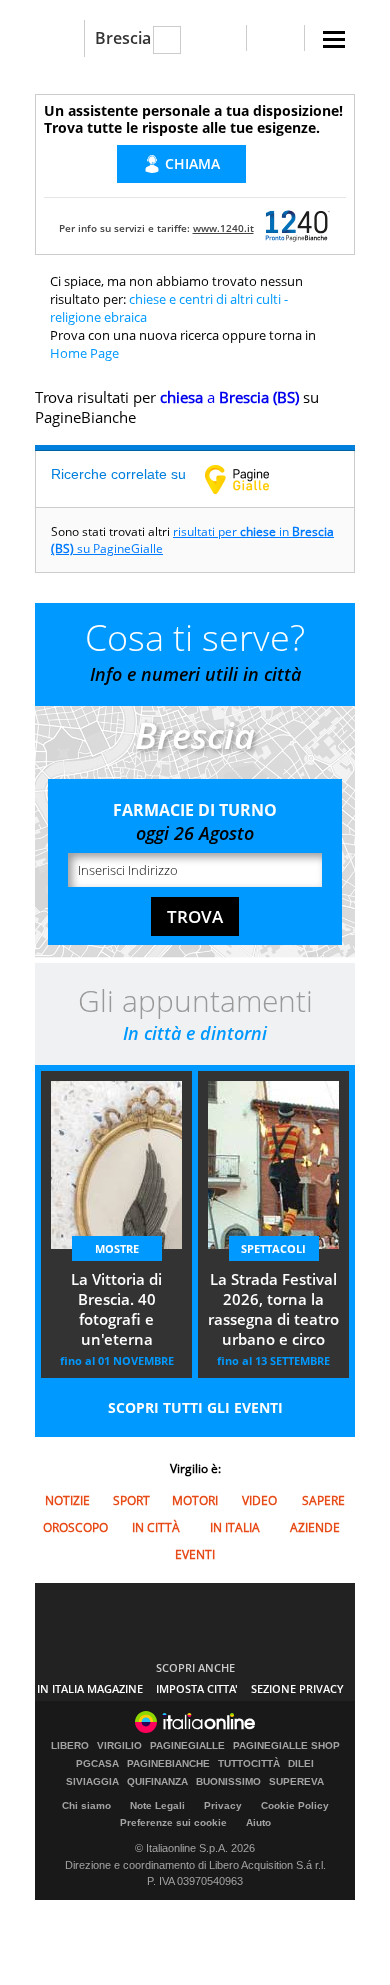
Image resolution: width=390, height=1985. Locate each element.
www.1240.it (223, 228)
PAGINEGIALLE (187, 1746)
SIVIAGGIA (92, 1782)
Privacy (223, 1805)
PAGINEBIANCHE (168, 1764)
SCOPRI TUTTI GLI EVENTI (195, 1407)
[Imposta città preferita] (59, 38)
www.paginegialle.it (252, 479)
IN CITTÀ (156, 1527)
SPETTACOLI (273, 1248)
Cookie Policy (295, 1805)
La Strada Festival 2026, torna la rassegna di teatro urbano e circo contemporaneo (273, 1311)
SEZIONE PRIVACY (297, 1688)
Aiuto (258, 1822)
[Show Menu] (334, 39)
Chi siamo (86, 1805)
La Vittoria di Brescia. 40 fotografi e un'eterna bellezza (116, 1311)
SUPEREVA (296, 1782)
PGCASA (97, 1764)
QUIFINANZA (157, 1782)
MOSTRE (117, 1248)
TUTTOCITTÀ (249, 1764)
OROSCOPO (75, 1527)
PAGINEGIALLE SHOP (286, 1746)
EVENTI (195, 1554)
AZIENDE (315, 1527)
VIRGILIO (119, 1746)
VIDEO (259, 1500)
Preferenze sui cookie (173, 1822)
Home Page (84, 353)
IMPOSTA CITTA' (197, 1688)
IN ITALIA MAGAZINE (90, 1688)
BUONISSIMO (228, 1782)
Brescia (123, 38)
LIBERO (70, 1746)
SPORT (131, 1500)
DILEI (301, 1764)
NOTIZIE (67, 1500)
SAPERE (323, 1500)
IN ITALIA (235, 1527)
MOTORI (195, 1500)
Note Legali (157, 1805)
